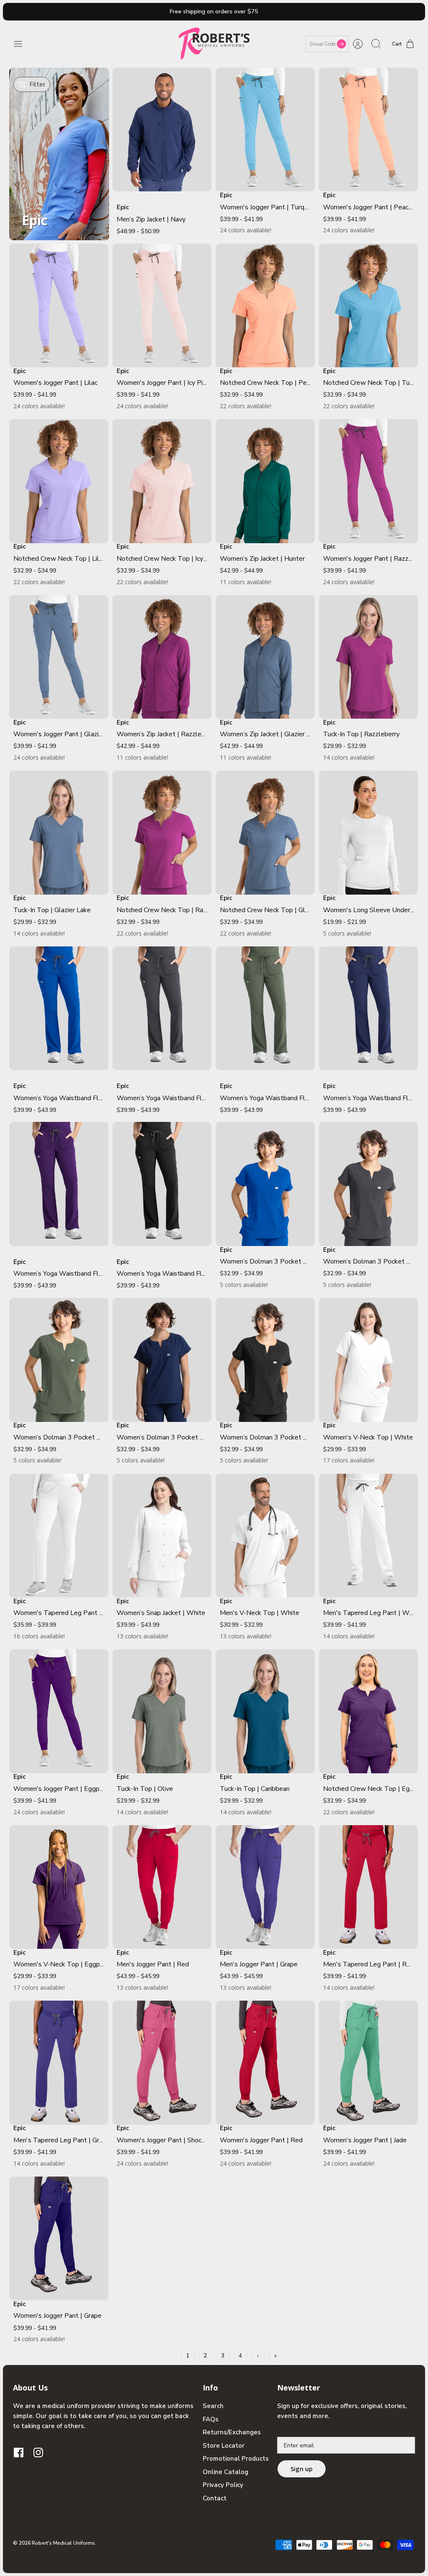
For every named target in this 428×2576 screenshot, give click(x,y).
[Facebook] (19, 2453)
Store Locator (224, 2446)
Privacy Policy (223, 2485)
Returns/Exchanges (232, 2432)
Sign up (302, 2469)
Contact (215, 2498)
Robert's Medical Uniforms (63, 2543)
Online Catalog (225, 2472)
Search (213, 2406)
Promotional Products (236, 2459)
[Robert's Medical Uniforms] (214, 44)
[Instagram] (38, 2453)
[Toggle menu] (22, 44)
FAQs (211, 2419)
